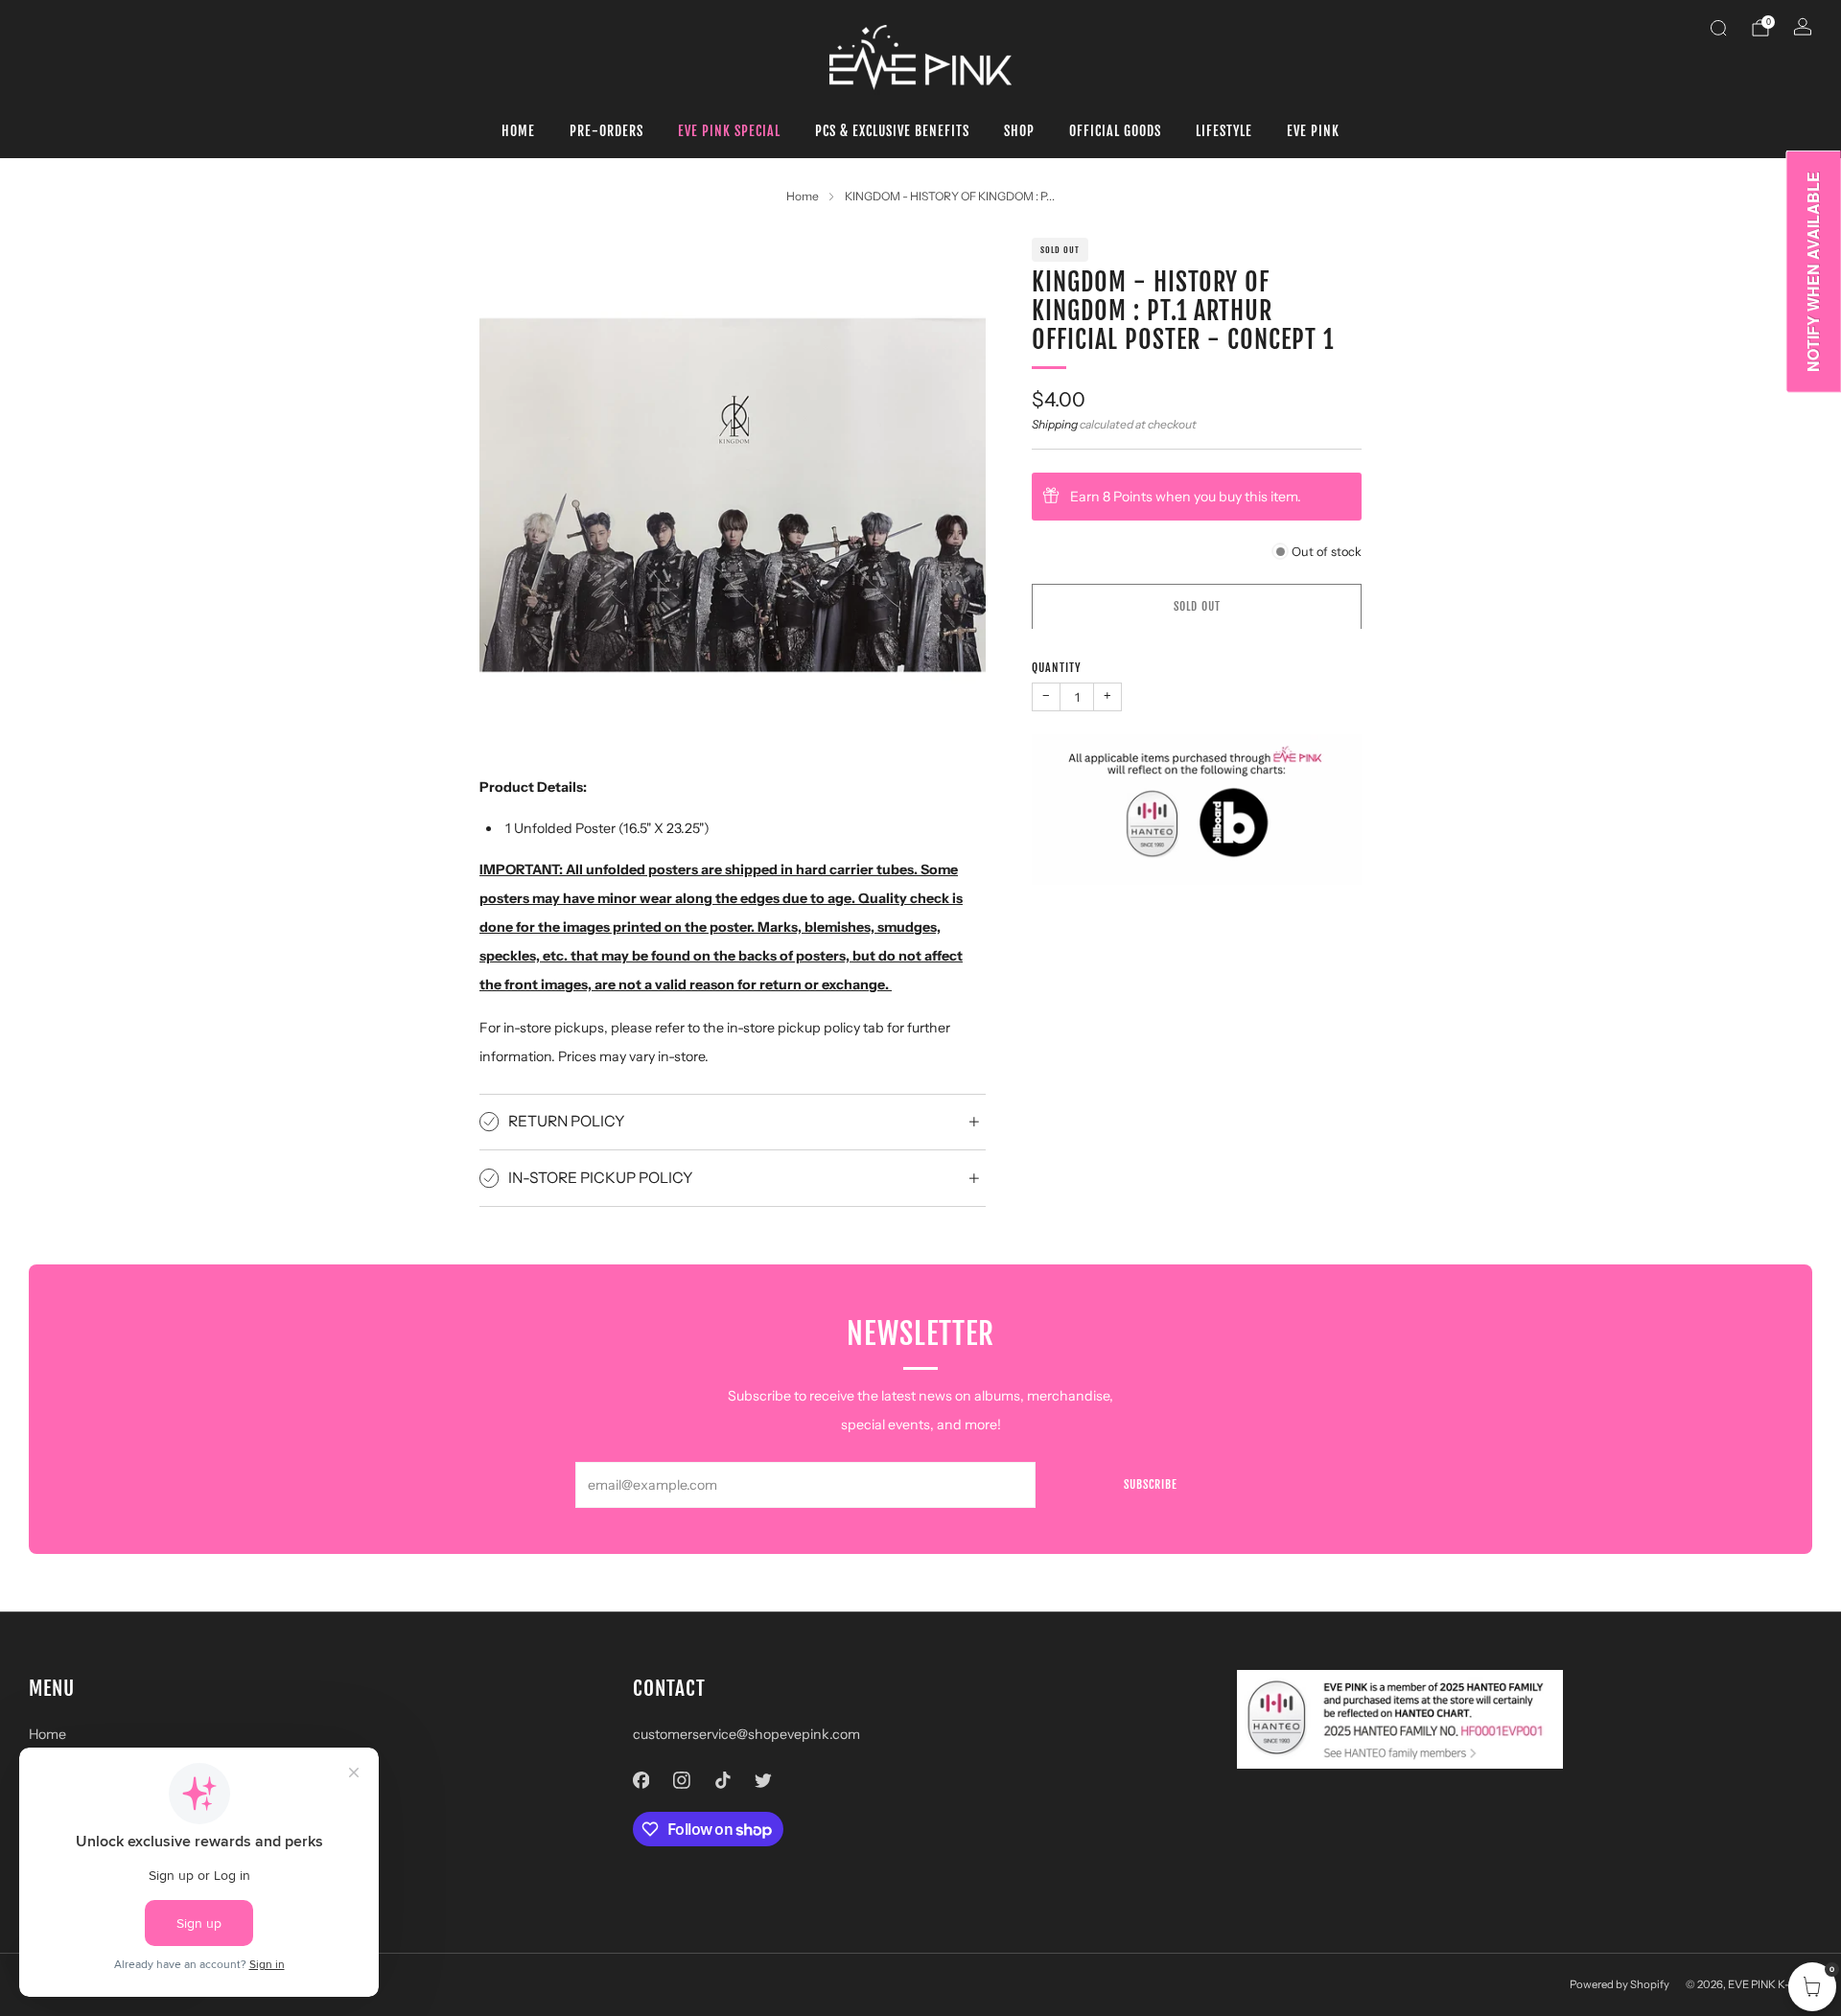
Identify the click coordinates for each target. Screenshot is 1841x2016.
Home (518, 131)
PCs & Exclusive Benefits (892, 131)
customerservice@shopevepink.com (746, 1734)
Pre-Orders (606, 131)
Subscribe (1151, 1484)
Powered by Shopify (1620, 1984)
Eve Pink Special (729, 131)
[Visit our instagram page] (682, 1781)
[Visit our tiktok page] (722, 1781)
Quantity (1057, 667)
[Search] (1718, 28)
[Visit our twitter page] (764, 1781)
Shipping (1055, 423)
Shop (1019, 131)
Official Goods (1115, 131)
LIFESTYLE (1224, 131)
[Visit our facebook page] (641, 1781)
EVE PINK (1313, 131)
